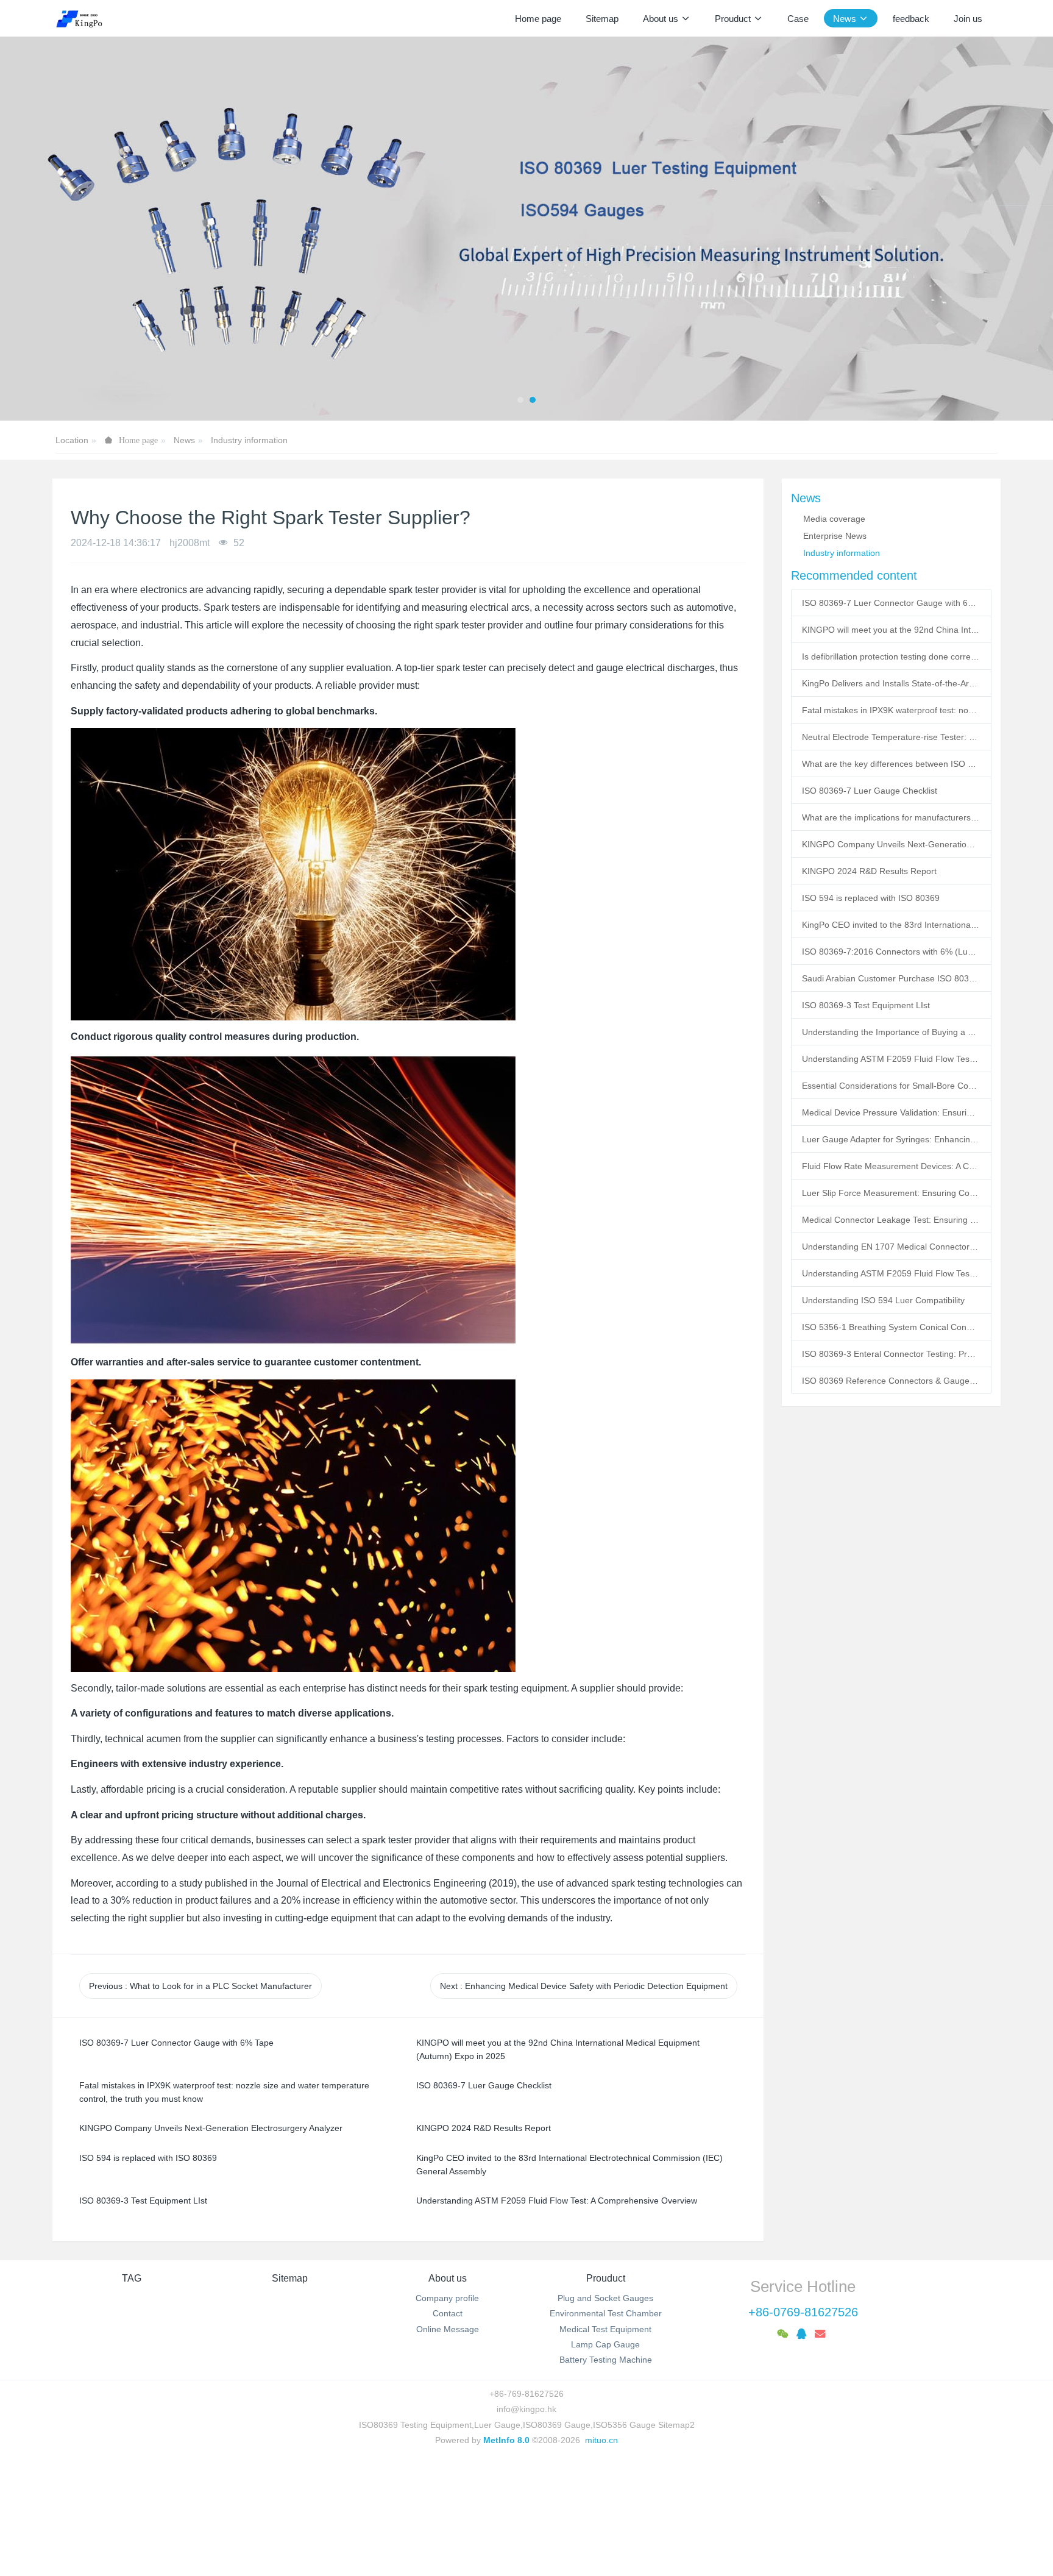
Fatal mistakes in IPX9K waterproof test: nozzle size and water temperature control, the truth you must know (891, 710)
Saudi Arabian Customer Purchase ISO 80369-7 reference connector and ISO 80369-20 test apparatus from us (891, 978)
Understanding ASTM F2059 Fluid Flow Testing (891, 1273)
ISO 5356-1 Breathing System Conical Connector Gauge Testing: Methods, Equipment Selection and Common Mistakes (891, 1327)
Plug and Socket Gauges (605, 2298)
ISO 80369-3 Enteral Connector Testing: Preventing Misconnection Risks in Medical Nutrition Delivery (891, 1354)
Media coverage (834, 519)
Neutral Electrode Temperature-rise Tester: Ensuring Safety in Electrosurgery (891, 737)
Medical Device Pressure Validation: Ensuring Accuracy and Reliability (891, 1112)
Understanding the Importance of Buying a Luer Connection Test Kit (891, 1032)
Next (584, 1986)
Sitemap (290, 2278)
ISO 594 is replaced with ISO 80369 (871, 898)
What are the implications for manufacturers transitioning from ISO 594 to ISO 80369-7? (891, 817)
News (184, 440)
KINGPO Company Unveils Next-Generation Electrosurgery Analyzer (891, 844)
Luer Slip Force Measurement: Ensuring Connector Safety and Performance (891, 1193)
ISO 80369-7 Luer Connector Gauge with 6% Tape (891, 603)
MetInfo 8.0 (506, 2440)
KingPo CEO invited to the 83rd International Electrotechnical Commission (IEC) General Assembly (891, 925)
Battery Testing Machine (606, 2360)
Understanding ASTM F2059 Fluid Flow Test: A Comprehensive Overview (891, 1059)
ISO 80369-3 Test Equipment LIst (866, 1005)
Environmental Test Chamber (606, 2313)
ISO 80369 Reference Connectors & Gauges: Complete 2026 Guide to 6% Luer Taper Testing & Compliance (891, 1381)
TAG (132, 2278)
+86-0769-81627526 (803, 2312)
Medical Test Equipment (605, 2329)
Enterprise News (835, 536)
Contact (448, 2313)
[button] (53, 229)
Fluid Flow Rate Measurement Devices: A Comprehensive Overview (891, 1166)
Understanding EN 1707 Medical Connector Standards (891, 1247)
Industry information (249, 440)
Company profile (447, 2298)
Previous (200, 1986)
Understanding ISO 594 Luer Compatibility (883, 1300)
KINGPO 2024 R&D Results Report (869, 871)
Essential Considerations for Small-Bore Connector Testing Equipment (891, 1086)
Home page (538, 19)
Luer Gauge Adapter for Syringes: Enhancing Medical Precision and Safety (891, 1139)
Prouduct (606, 2278)
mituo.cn (601, 2440)
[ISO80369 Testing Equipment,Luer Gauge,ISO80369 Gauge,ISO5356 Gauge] (86, 18)
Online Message (448, 2329)
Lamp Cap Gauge (605, 2344)
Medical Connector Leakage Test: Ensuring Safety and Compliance (891, 1220)
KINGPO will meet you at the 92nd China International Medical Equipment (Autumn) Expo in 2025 (891, 630)
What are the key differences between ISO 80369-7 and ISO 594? (891, 764)
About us (448, 2278)
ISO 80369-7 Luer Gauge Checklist (870, 791)
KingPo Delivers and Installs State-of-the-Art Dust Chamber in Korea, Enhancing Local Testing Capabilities (891, 683)
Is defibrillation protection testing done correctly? (891, 656)
